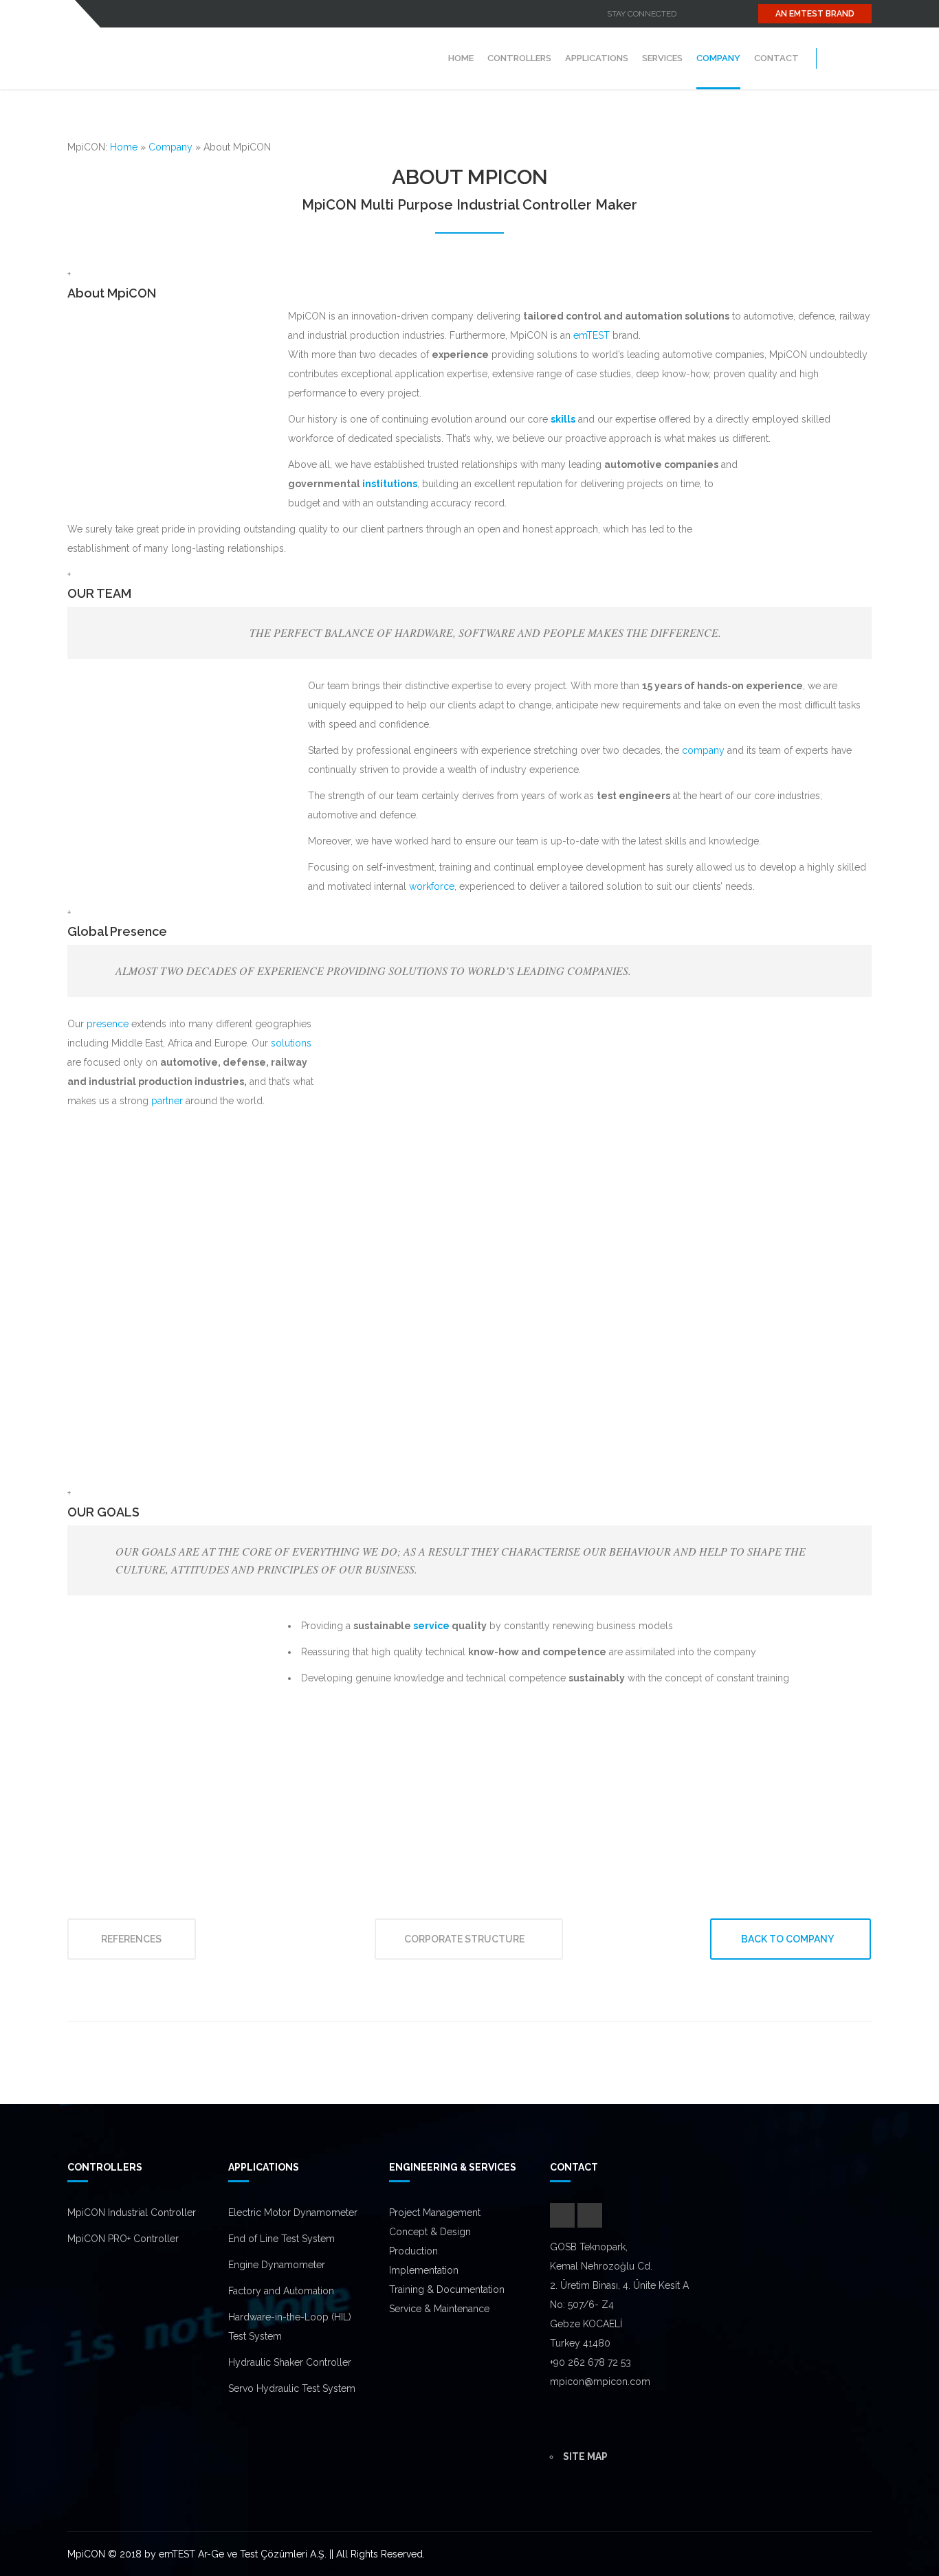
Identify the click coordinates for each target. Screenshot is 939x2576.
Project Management (435, 2213)
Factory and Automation (281, 2291)
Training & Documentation (447, 2289)
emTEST (592, 335)
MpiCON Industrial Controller (132, 2213)
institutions (390, 484)
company (703, 750)
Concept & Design (430, 2232)
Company (170, 147)
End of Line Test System (281, 2239)
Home (124, 147)
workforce (432, 886)
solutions (291, 1043)
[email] (731, 14)
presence (108, 1024)
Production (413, 2251)
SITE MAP (585, 2456)
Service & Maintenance (439, 2309)
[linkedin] (710, 14)
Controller (156, 2239)
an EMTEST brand (815, 14)
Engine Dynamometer (277, 2265)
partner (167, 1101)
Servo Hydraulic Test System (292, 2388)
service (431, 1626)
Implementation (424, 2270)
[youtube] (689, 14)
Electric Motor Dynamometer (293, 2213)
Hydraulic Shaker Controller (290, 2362)
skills (563, 419)
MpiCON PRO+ (100, 2239)
